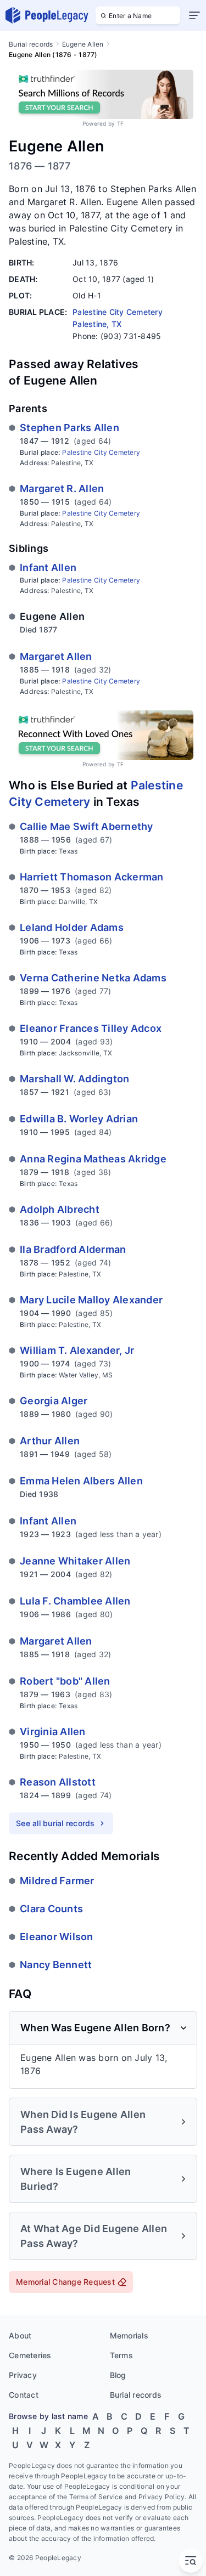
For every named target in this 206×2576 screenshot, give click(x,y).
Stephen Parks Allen (69, 428)
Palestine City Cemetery (101, 452)
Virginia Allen (53, 1732)
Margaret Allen (56, 656)
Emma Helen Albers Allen (81, 1481)
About (20, 2335)
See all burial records (55, 1823)
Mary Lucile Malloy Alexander (91, 1300)
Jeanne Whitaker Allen (75, 1561)
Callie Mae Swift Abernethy (87, 826)
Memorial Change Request (65, 2282)
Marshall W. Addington (74, 1079)
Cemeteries (30, 2355)
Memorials (129, 2335)
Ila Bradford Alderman (73, 1249)
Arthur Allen (50, 1441)
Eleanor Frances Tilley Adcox (91, 1028)
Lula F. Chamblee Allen (75, 1601)
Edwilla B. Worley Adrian (79, 1119)
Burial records (31, 44)
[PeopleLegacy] (47, 15)
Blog (118, 2375)
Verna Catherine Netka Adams (93, 978)
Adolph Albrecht (60, 1209)
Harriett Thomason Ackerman (92, 877)
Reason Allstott (58, 1782)
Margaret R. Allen (62, 488)
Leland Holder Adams (72, 927)
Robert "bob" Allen (65, 1681)
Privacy (23, 2375)
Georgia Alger (54, 1401)
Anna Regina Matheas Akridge (93, 1159)
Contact (24, 2395)
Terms (121, 2355)
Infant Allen (48, 567)
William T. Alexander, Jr (77, 1350)
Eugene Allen (83, 44)
